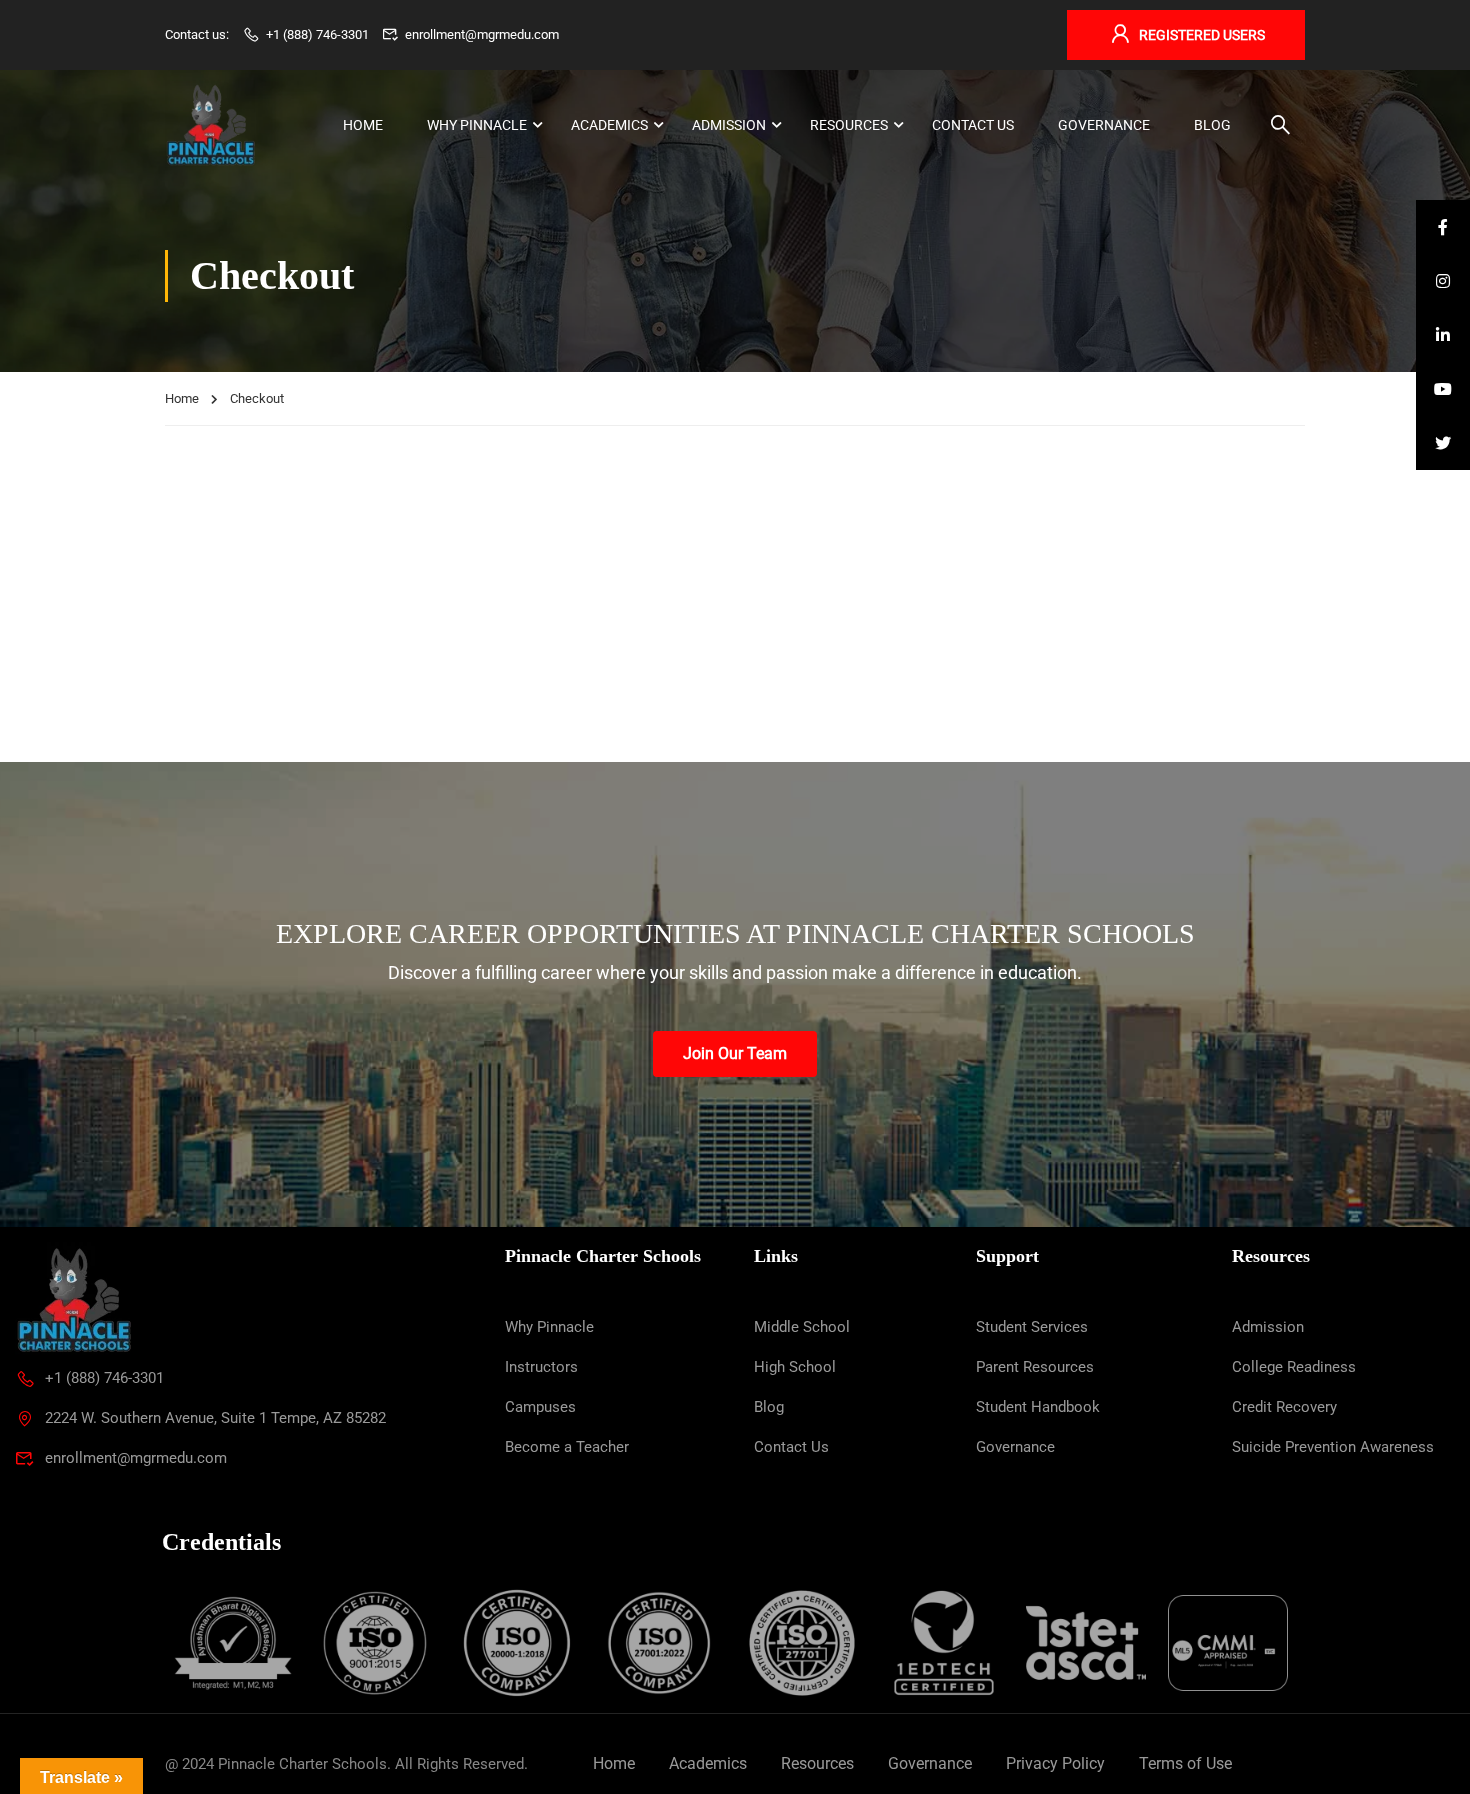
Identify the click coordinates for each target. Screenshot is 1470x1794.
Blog (1212, 125)
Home (363, 125)
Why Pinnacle (477, 125)
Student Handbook (1038, 1407)
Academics (609, 125)
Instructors (541, 1367)
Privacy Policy (1055, 1763)
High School (795, 1367)
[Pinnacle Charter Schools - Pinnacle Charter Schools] (210, 125)
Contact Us (973, 125)
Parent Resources (1035, 1367)
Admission (729, 125)
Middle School (802, 1327)
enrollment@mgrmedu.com (482, 34)
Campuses (540, 1407)
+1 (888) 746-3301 (317, 34)
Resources (849, 125)
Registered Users (1202, 35)
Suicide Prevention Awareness (1333, 1447)
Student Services (1032, 1327)
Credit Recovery (1284, 1407)
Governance (1104, 125)
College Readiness (1294, 1367)
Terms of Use (1185, 1763)
